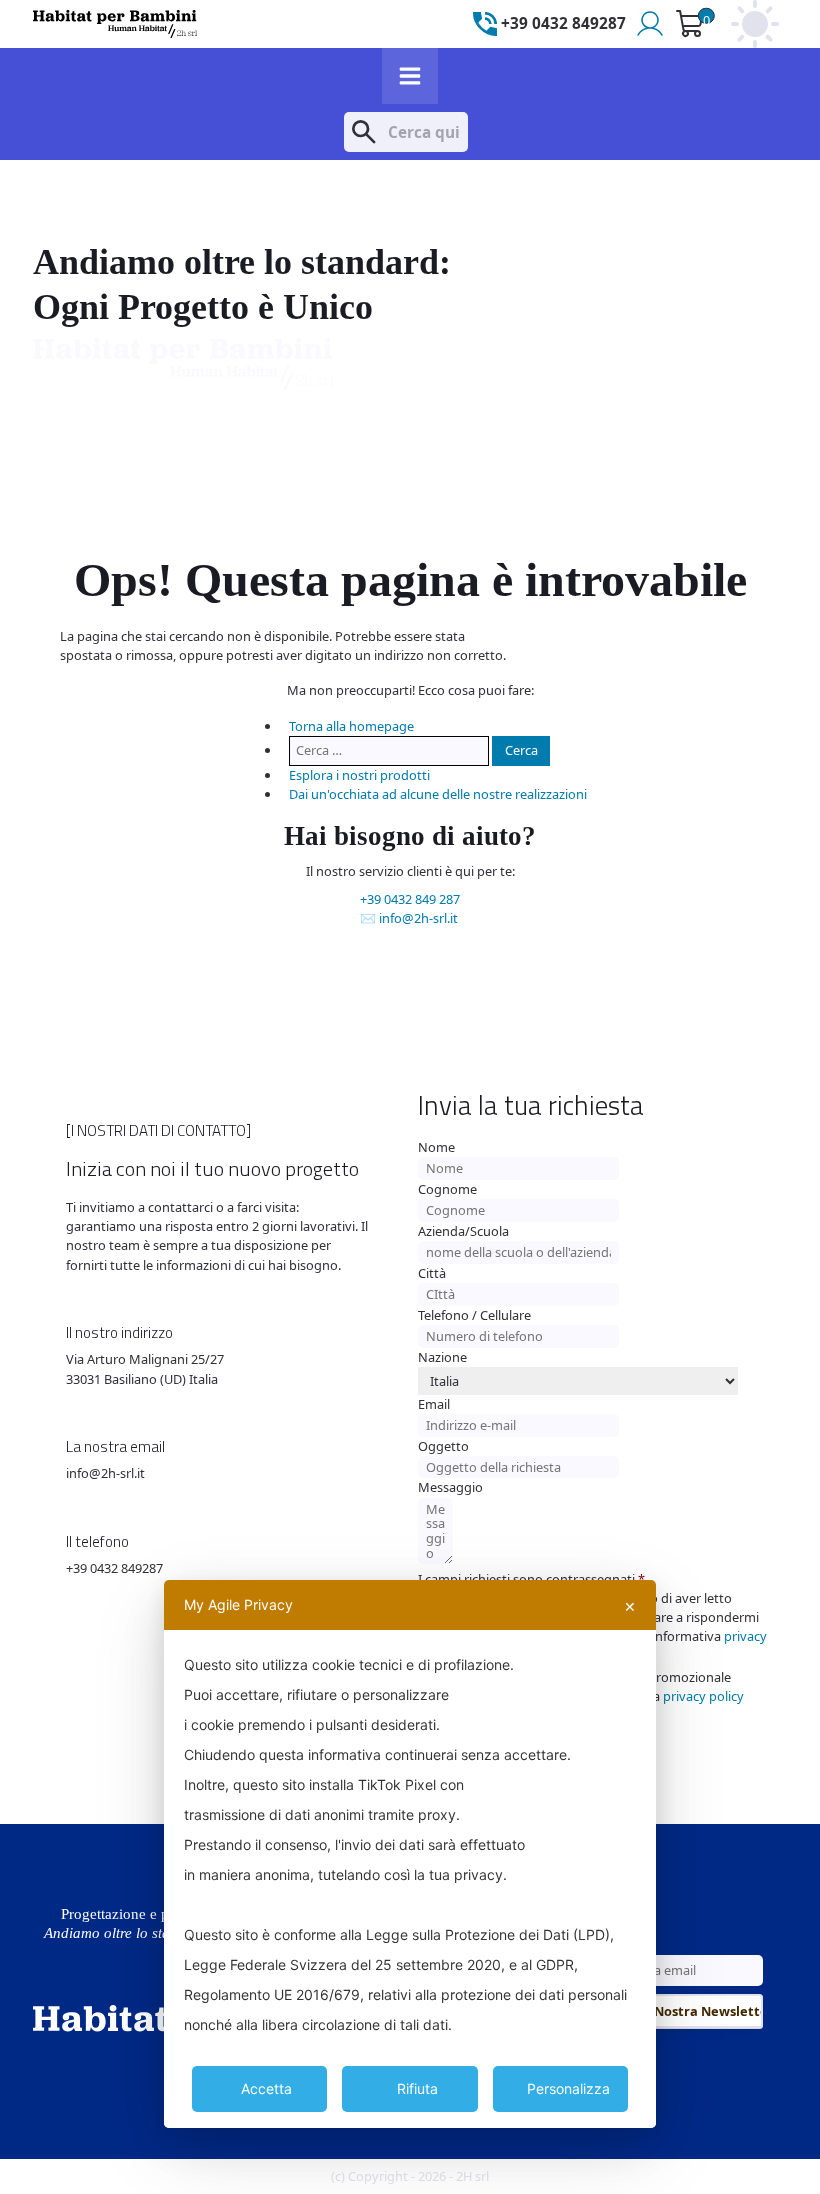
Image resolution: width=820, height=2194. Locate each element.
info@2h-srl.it (105, 1473)
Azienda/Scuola (463, 1231)
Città (432, 1273)
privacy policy (703, 1696)
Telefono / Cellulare (474, 1315)
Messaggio (450, 1487)
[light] (755, 24)
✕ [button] (630, 1606)
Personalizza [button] (568, 2088)
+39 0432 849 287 (410, 899)
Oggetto (443, 1446)
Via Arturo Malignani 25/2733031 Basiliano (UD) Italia (145, 1368)
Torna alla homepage (351, 726)
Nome (436, 1147)
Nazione (442, 1357)
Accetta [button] (266, 2088)
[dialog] (410, 1854)
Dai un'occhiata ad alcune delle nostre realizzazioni (438, 794)
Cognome (447, 1189)
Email (434, 1404)
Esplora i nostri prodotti (359, 775)
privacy (745, 1636)
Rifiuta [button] (417, 2088)
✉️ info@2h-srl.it (409, 918)
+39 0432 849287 (114, 1568)
